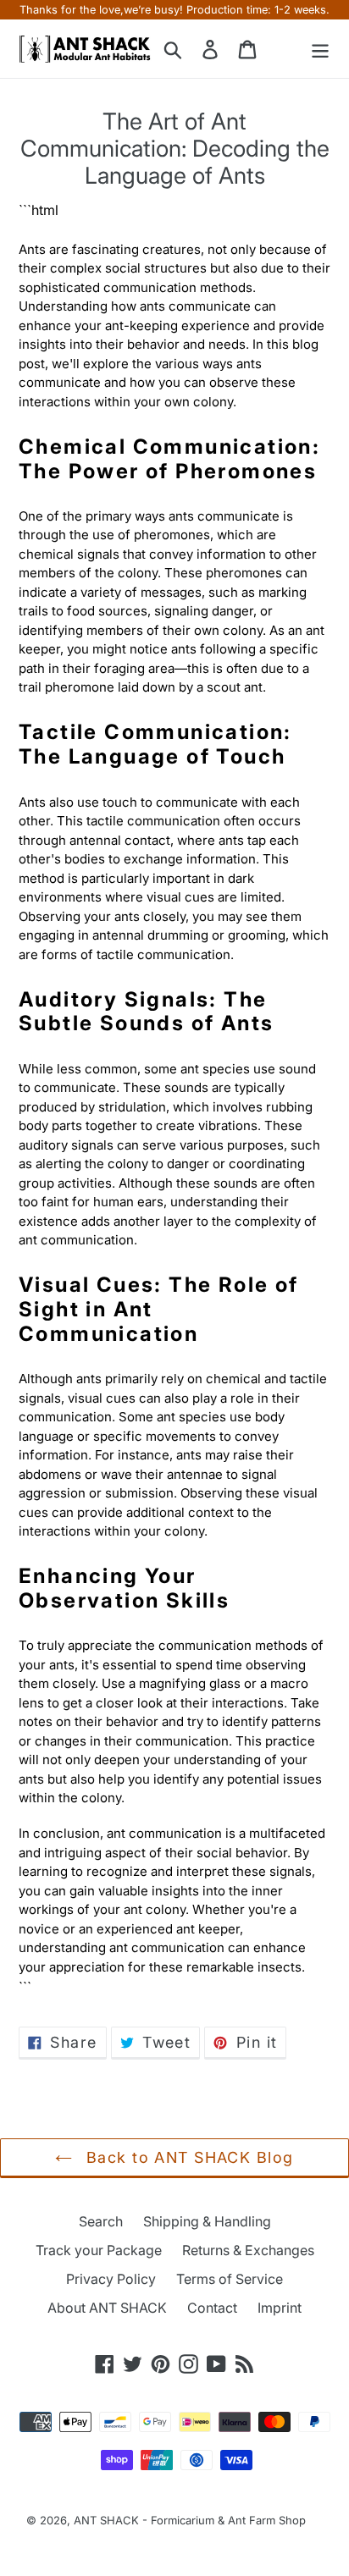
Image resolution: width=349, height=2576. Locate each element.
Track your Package (99, 2250)
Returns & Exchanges (248, 2250)
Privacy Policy (111, 2279)
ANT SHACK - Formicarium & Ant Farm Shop (190, 2520)
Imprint (280, 2308)
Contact (212, 2308)
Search (101, 2221)
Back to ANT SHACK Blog (187, 2157)
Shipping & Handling (207, 2221)
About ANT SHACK (107, 2308)
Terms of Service (230, 2279)
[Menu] (320, 49)
